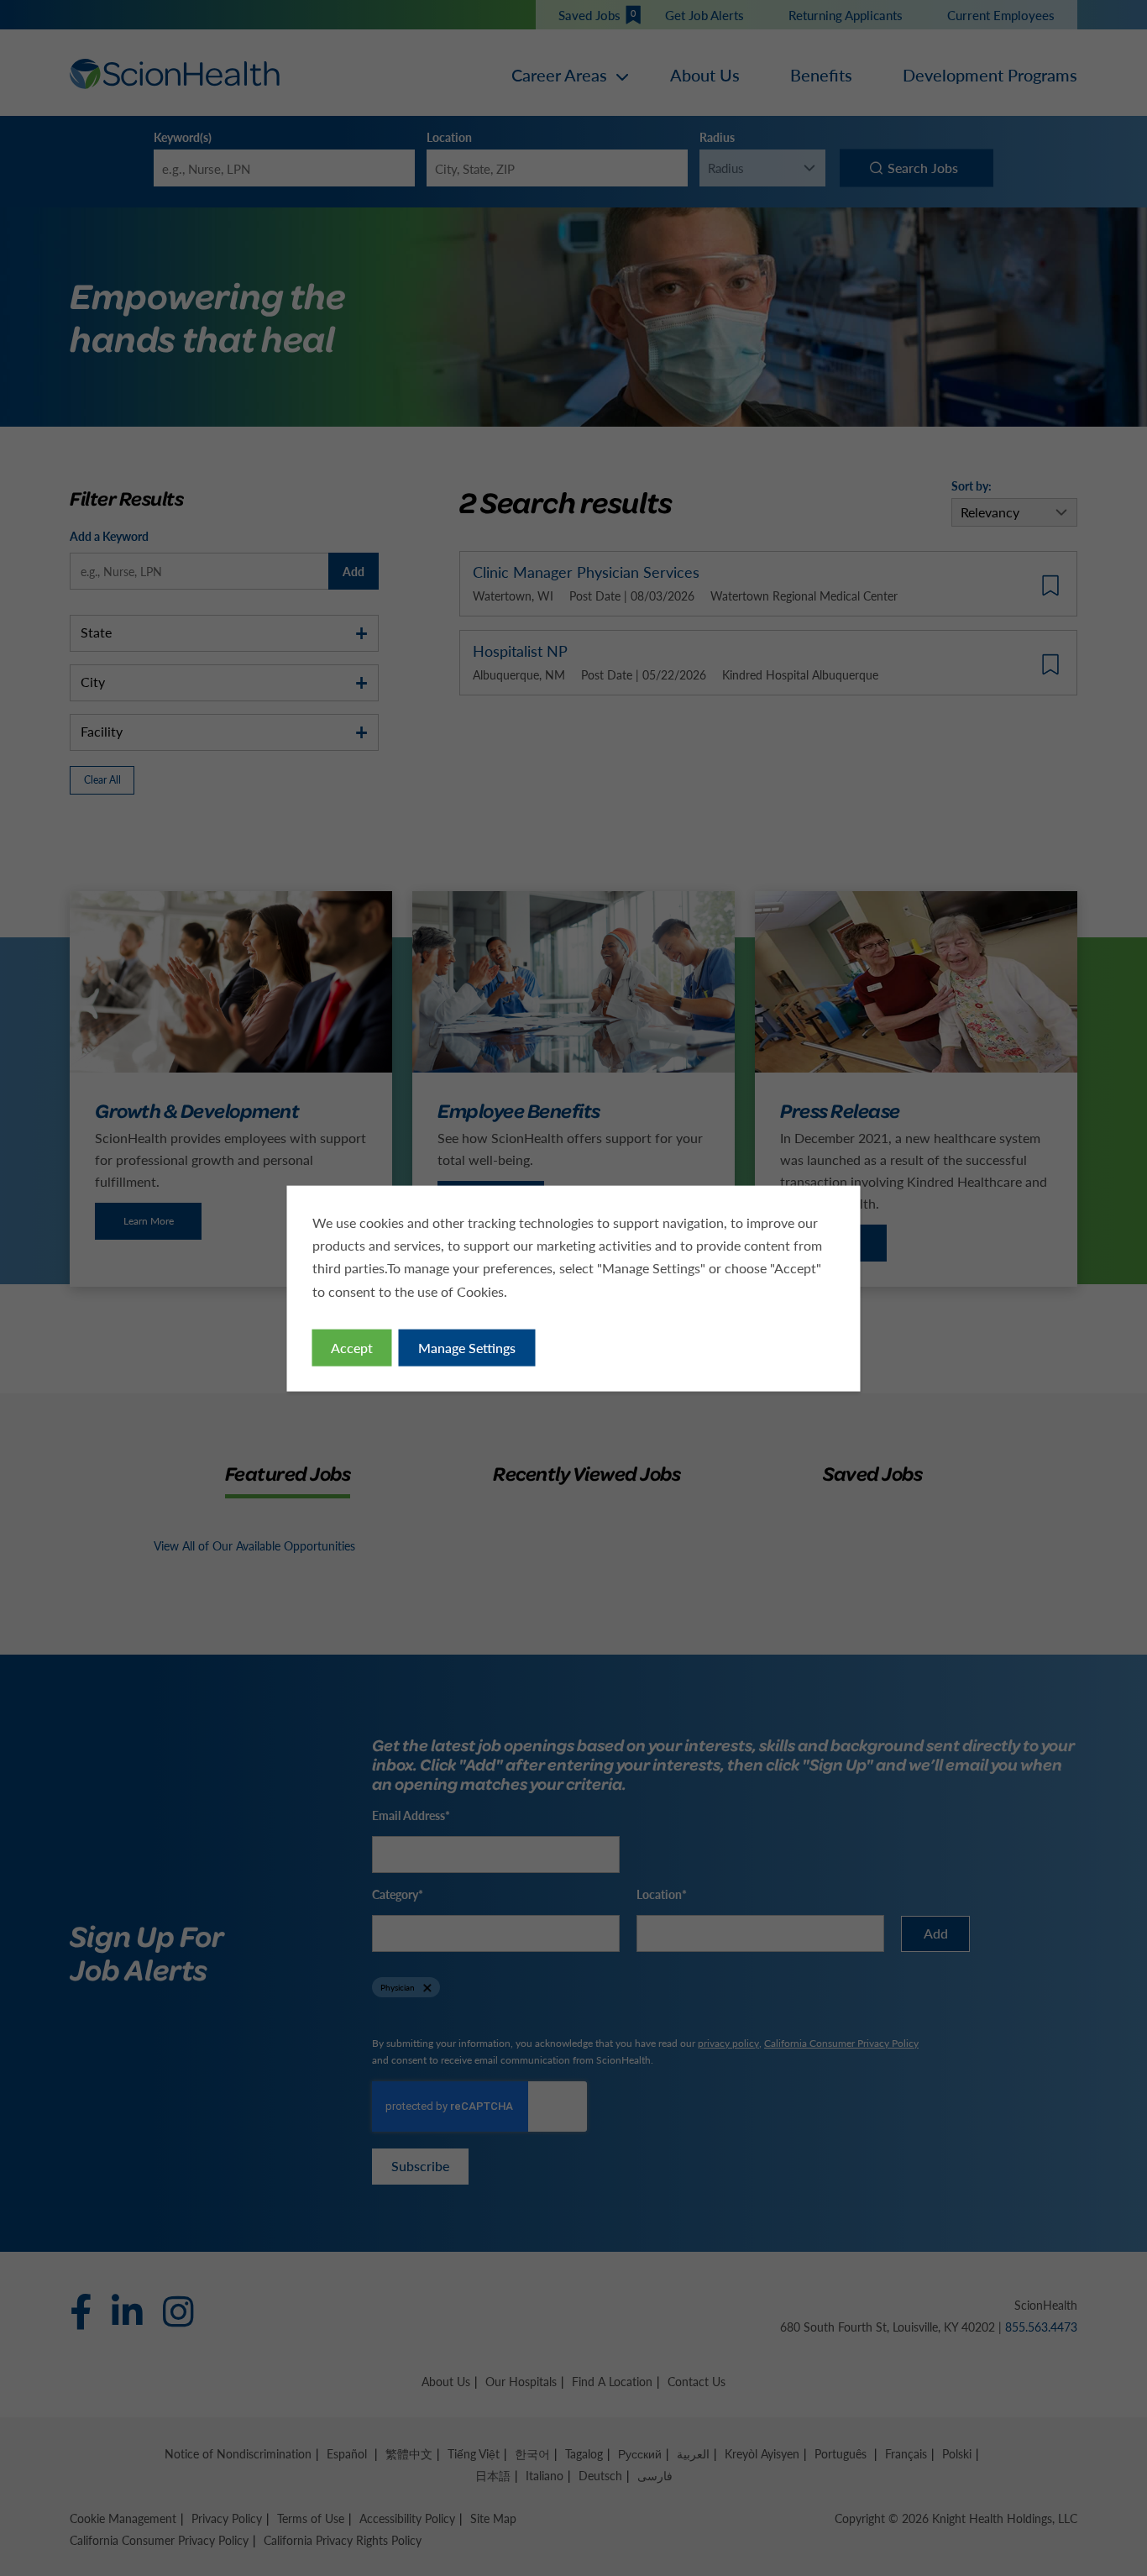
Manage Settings (467, 1347)
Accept (352, 1347)
